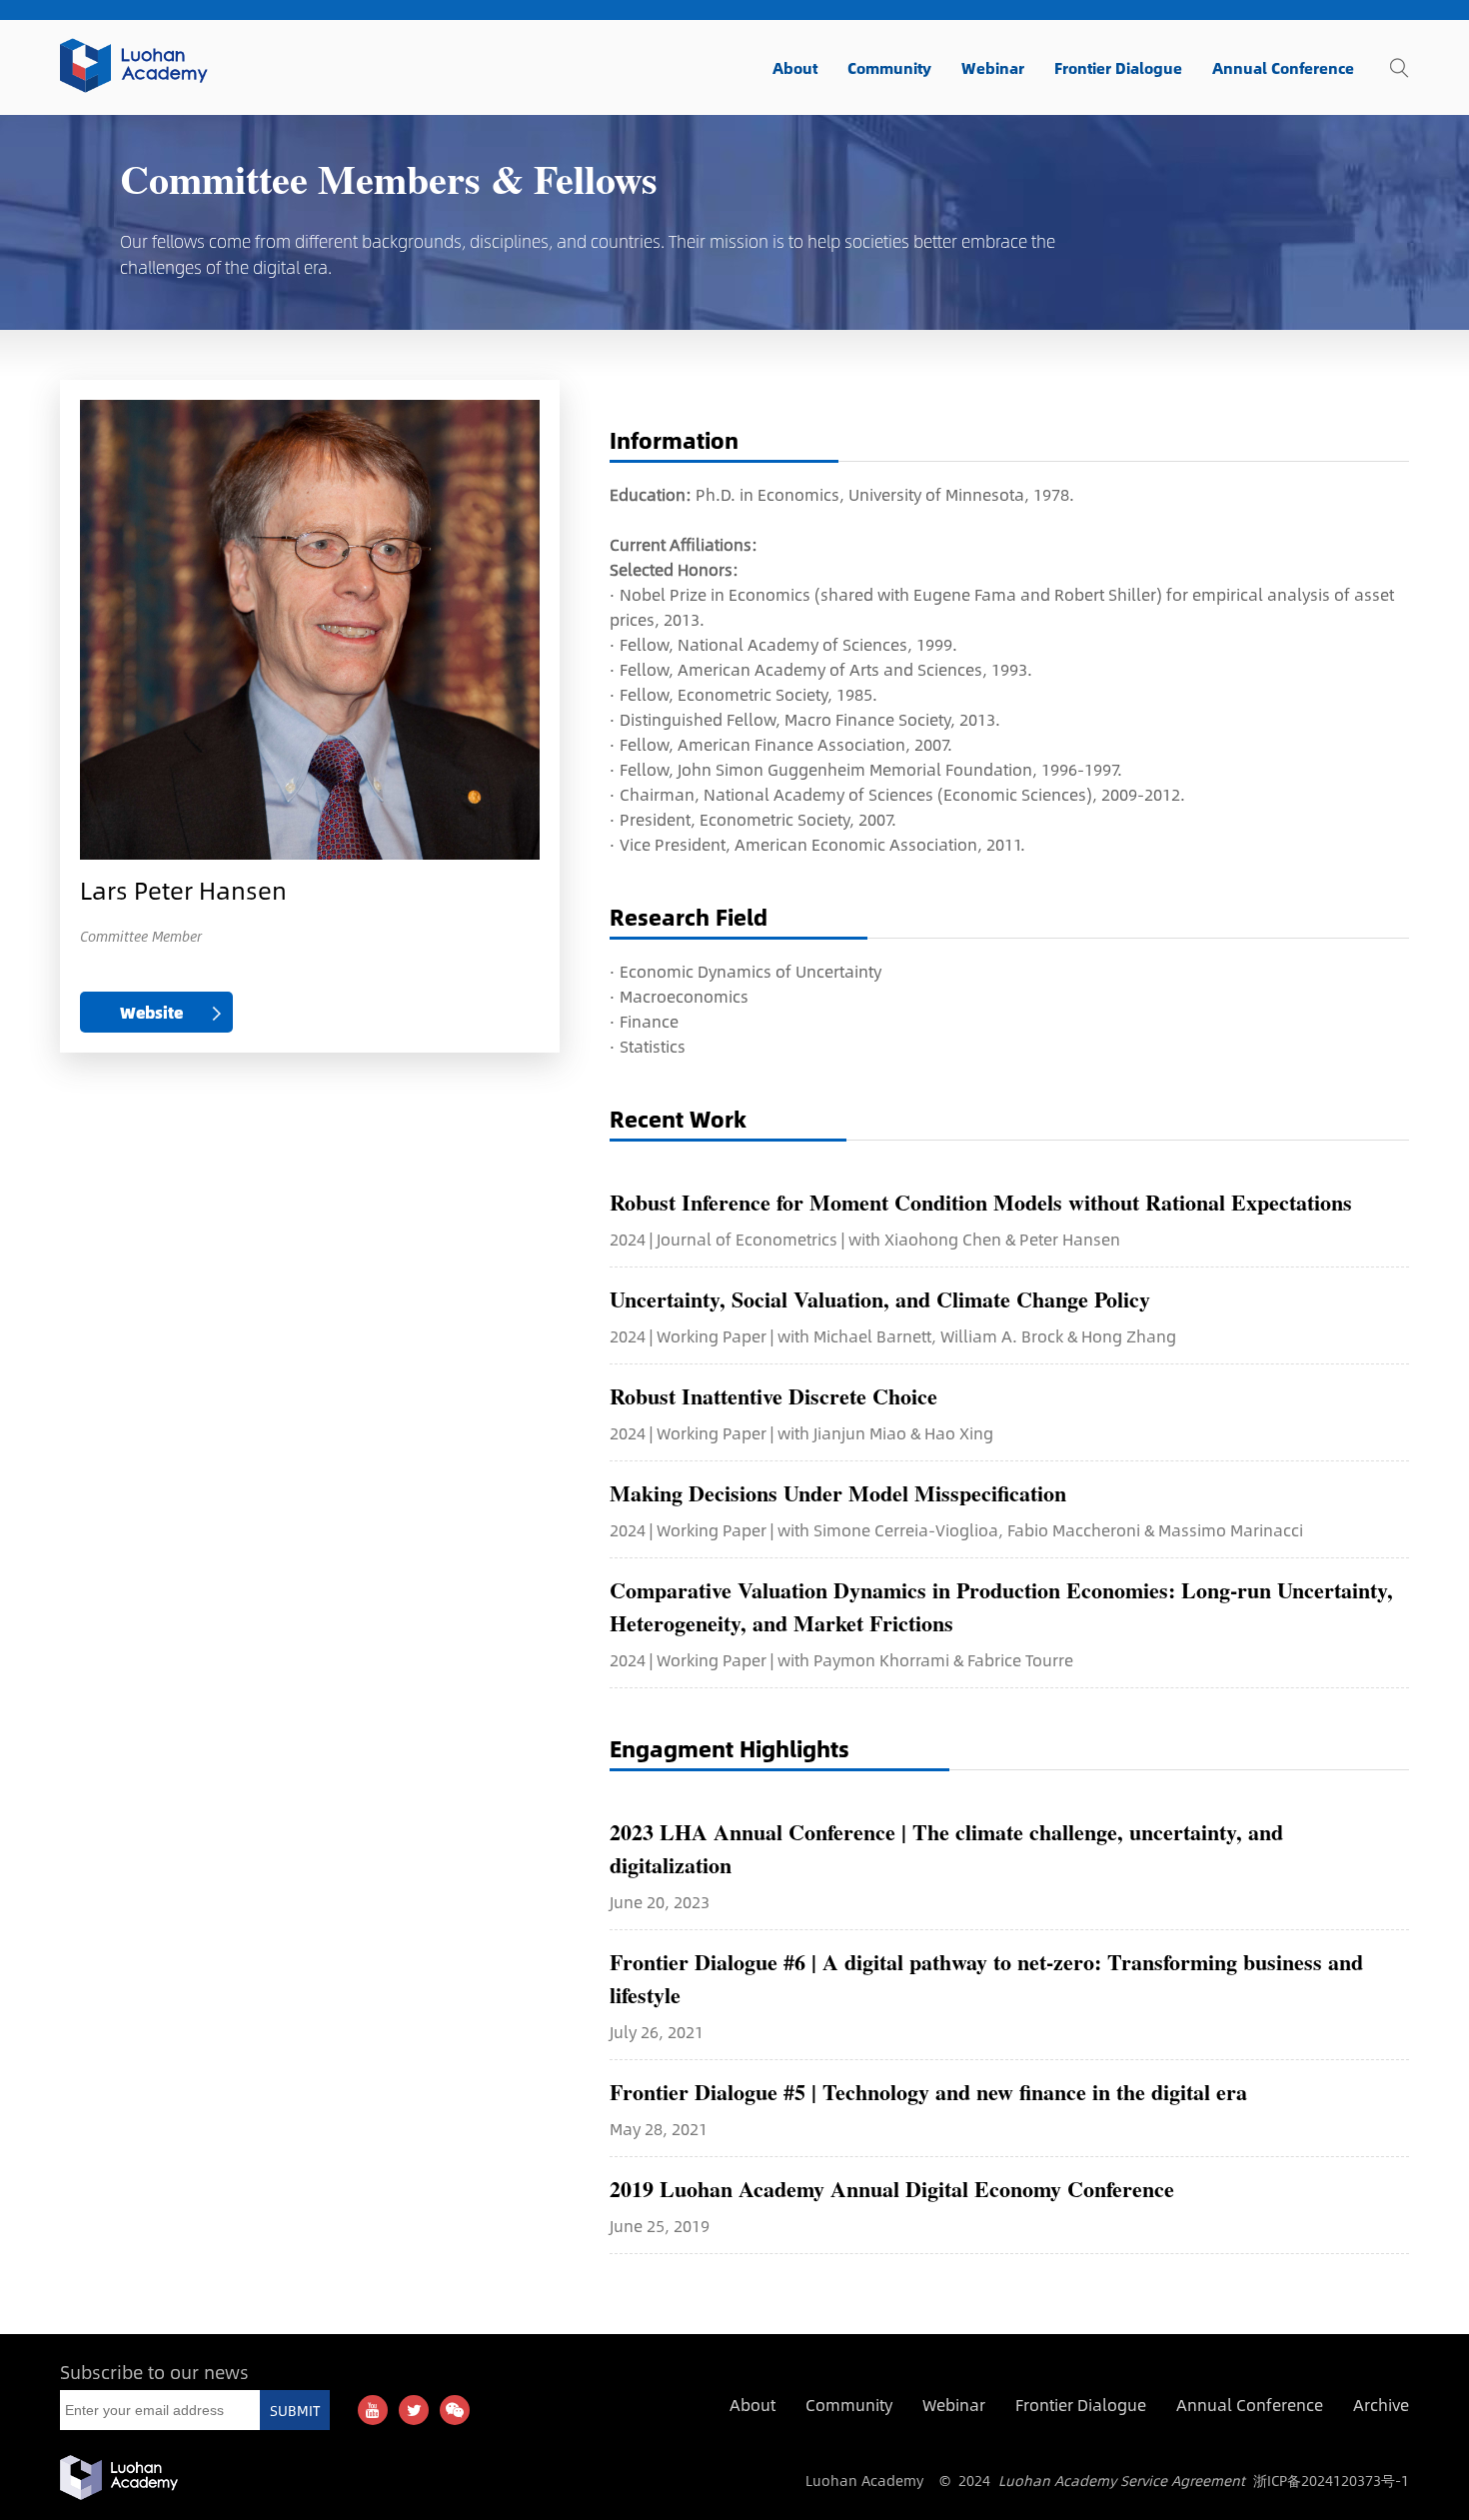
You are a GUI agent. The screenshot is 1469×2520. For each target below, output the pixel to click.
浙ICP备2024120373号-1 (1331, 2480)
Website (151, 1012)
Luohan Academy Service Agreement (1122, 2480)
